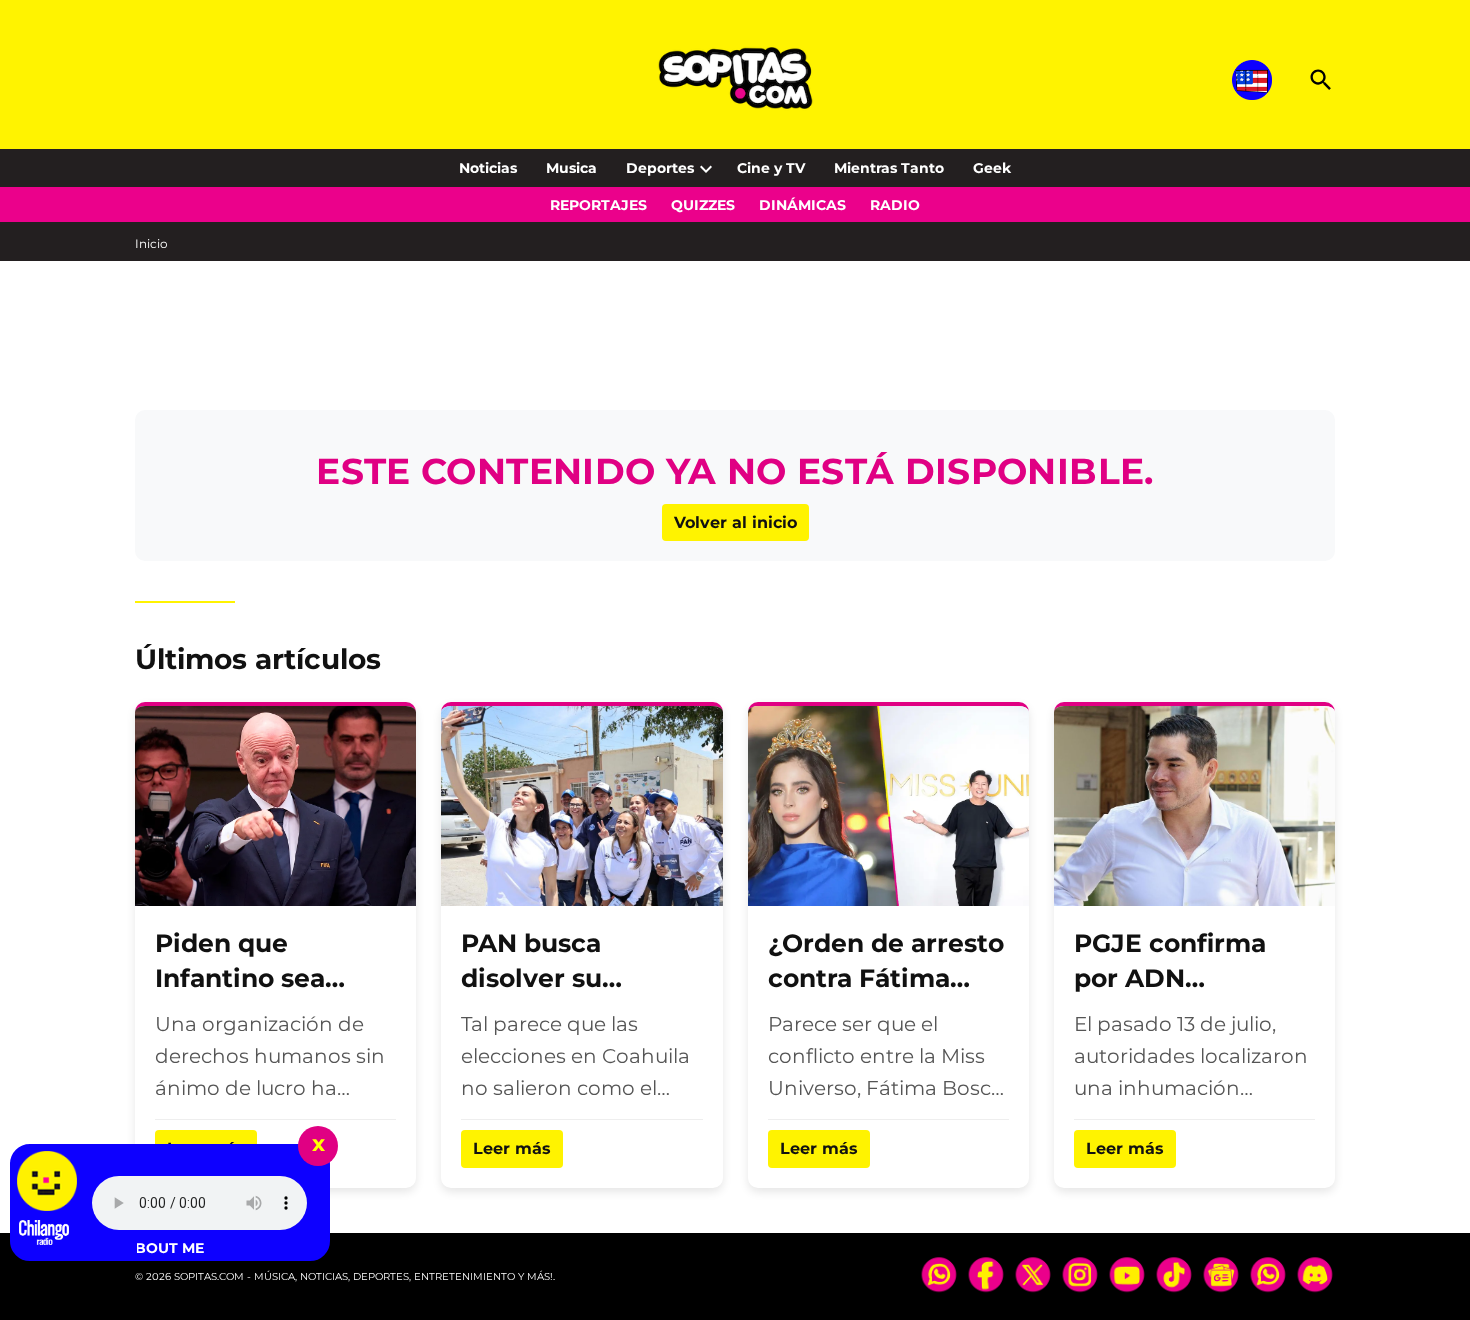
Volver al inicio (735, 522)
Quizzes (703, 205)
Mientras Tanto (889, 168)
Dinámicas (802, 205)
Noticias (488, 168)
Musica (571, 168)
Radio (895, 205)
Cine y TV (771, 168)
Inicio (151, 243)
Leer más (512, 1148)
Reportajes (598, 205)
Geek (992, 168)
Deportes (660, 168)
